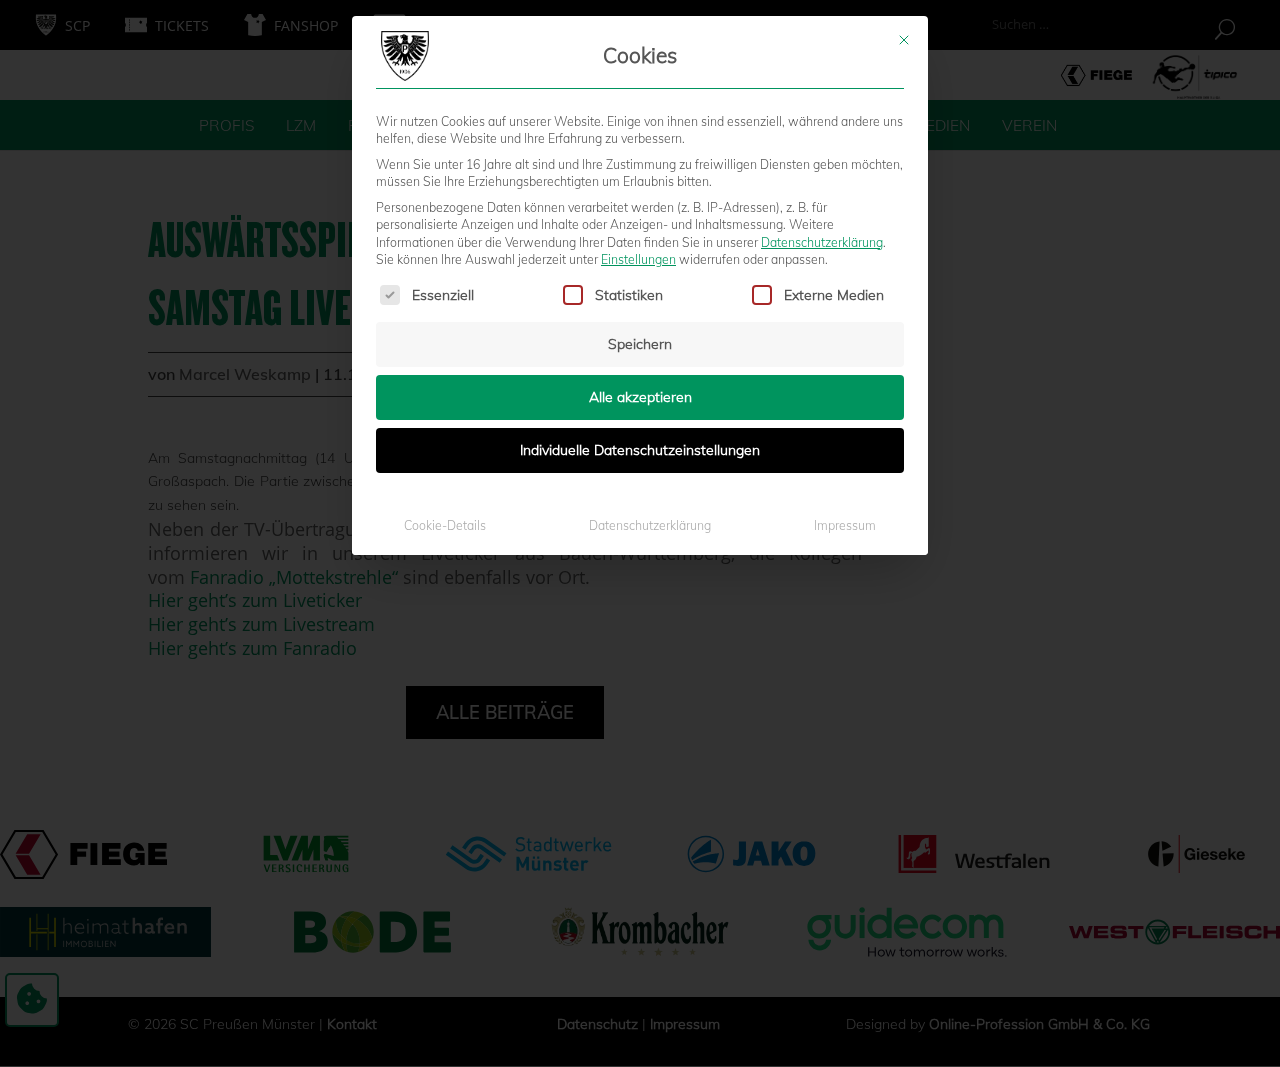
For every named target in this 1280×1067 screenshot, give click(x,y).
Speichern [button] (640, 344)
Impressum (845, 525)
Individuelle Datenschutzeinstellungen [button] (640, 450)
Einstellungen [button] (638, 259)
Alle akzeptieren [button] (640, 397)
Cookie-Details (445, 525)
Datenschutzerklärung (822, 242)
